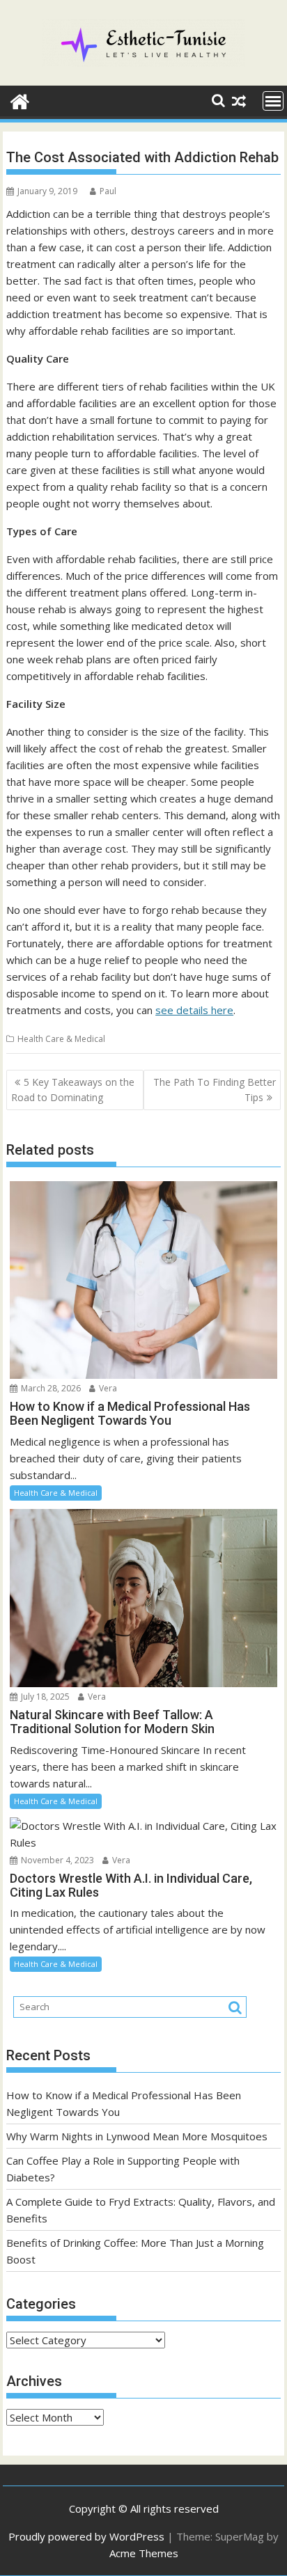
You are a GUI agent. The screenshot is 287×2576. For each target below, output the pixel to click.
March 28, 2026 (50, 1388)
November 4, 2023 (56, 1860)
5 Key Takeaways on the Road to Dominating (73, 1090)
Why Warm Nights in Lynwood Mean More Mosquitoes (137, 2136)
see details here (194, 1010)
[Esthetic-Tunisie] (20, 100)
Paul (108, 191)
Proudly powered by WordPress (86, 2536)
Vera (107, 1388)
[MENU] (273, 101)
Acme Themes (144, 2553)
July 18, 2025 (44, 1697)
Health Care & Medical (61, 1039)
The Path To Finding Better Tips (215, 1090)
